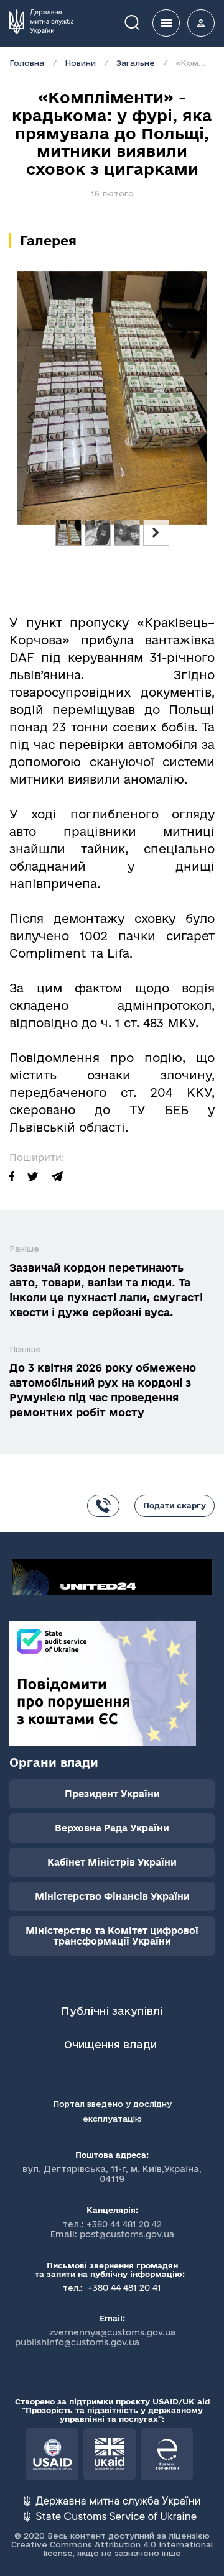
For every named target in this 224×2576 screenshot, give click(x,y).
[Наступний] (193, 418)
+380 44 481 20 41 (123, 2288)
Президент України (112, 1794)
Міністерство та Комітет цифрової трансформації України (112, 1936)
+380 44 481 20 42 (124, 2224)
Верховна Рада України (112, 1828)
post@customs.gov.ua (127, 2234)
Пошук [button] (141, 21)
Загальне (136, 63)
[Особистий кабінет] (201, 23)
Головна (27, 63)
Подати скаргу (175, 1505)
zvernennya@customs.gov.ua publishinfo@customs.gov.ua (95, 2337)
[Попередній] (31, 418)
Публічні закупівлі (112, 2011)
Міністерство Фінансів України (112, 1896)
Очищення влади (112, 2044)
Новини (80, 63)
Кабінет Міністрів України (112, 1862)
